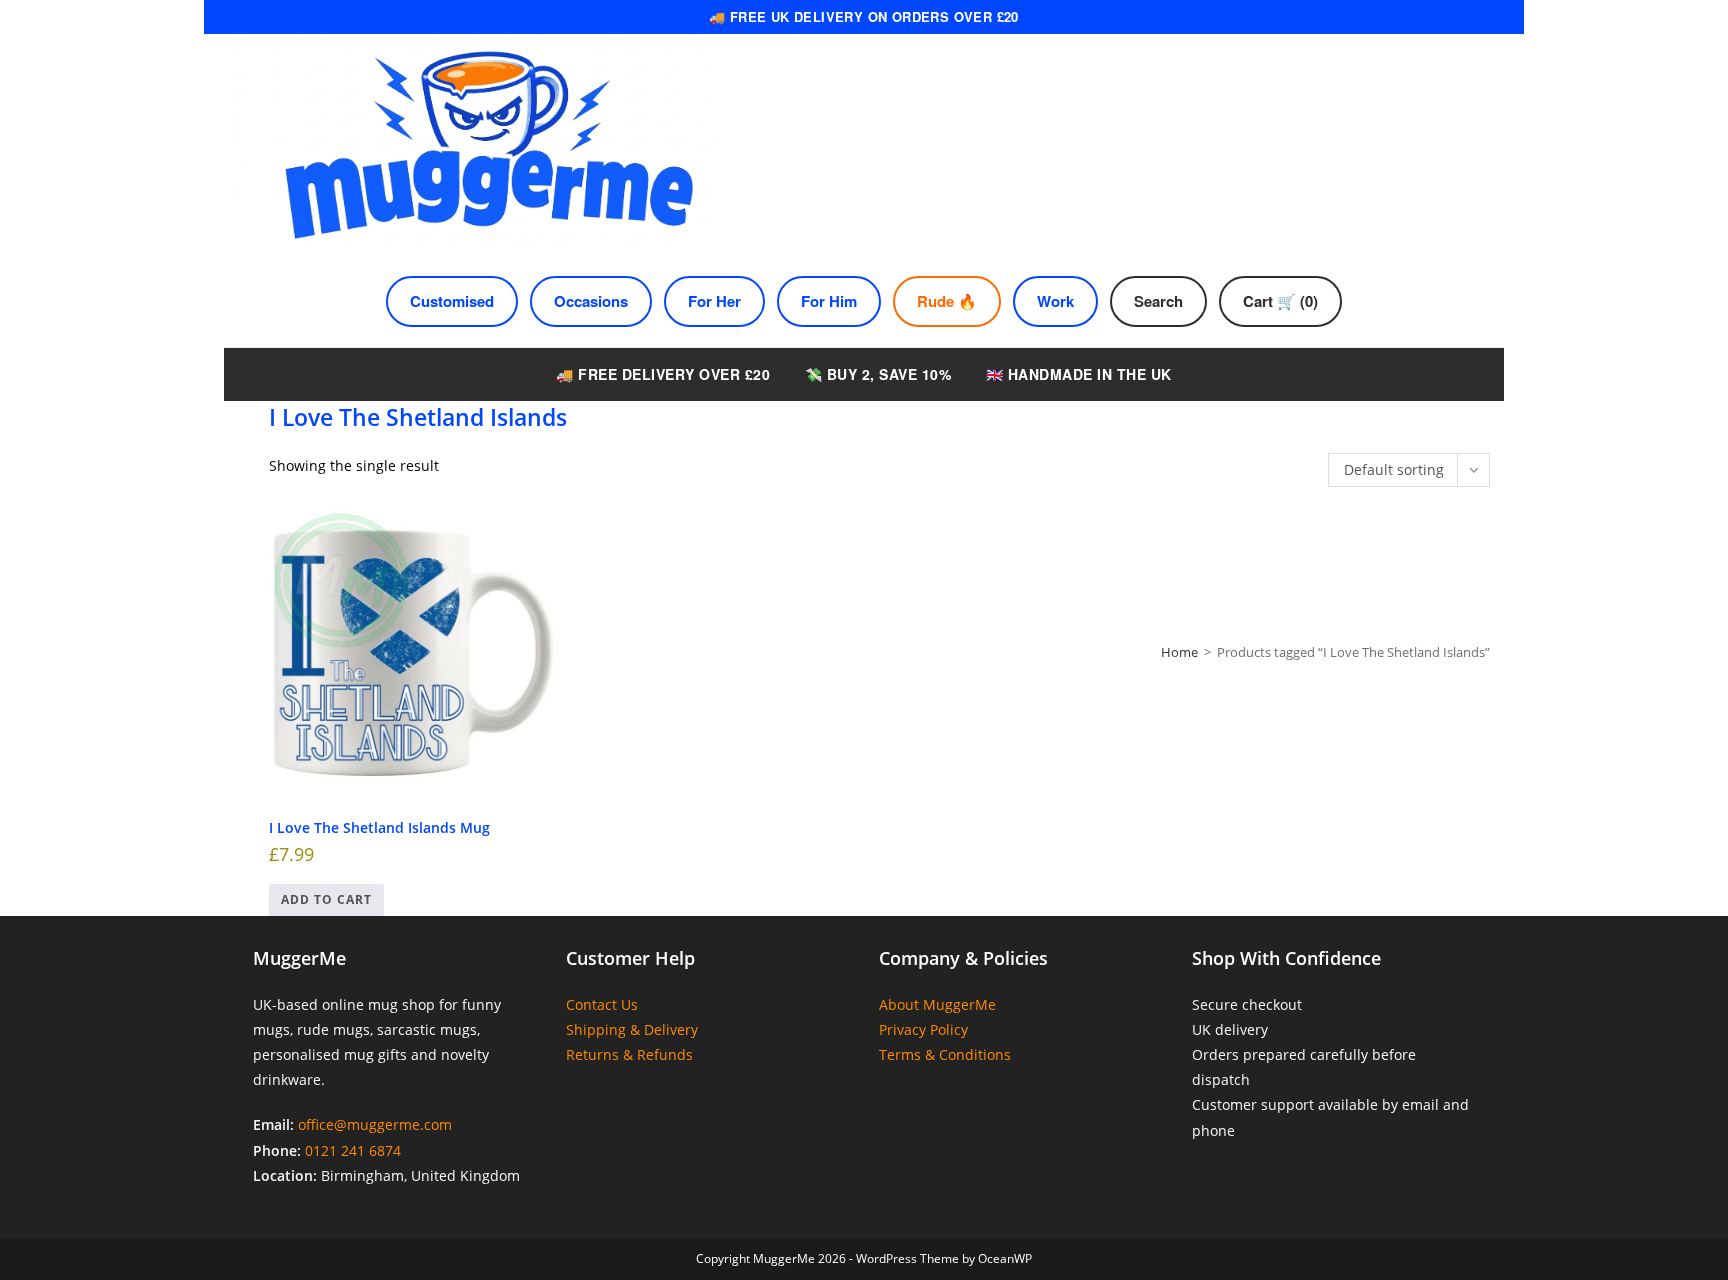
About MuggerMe (937, 1004)
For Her (714, 301)
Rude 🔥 (947, 301)
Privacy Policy (923, 1029)
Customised (452, 301)
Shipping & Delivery (632, 1029)
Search (1158, 301)
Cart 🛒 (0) (1280, 301)
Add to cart (326, 899)
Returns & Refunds (629, 1054)
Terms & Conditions (945, 1054)
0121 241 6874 (353, 1150)
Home (1179, 652)
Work (1055, 301)
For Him (829, 301)
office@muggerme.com (375, 1124)
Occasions (591, 301)
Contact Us (602, 1004)
